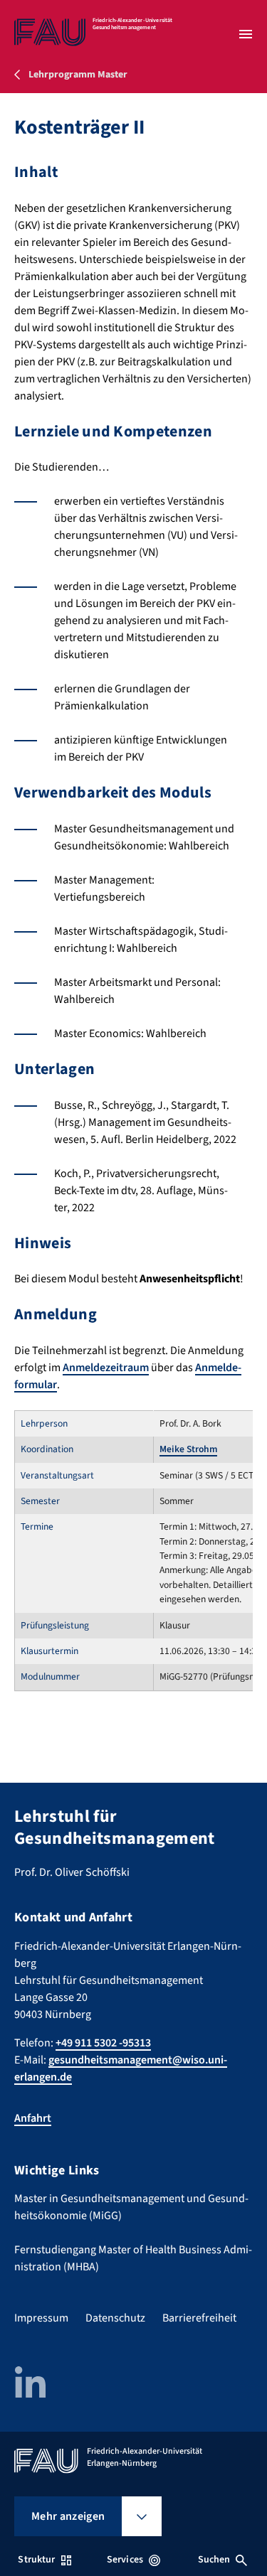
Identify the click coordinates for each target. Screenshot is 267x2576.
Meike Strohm (188, 1449)
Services (125, 2560)
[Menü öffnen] (246, 34)
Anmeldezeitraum (106, 1368)
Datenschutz (115, 2318)
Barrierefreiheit (199, 2318)
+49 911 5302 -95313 (103, 2043)
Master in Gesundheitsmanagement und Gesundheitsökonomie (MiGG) (131, 2207)
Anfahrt (33, 2118)
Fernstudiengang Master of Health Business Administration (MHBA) (133, 2258)
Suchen (214, 2560)
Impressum (41, 2318)
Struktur (36, 2560)
